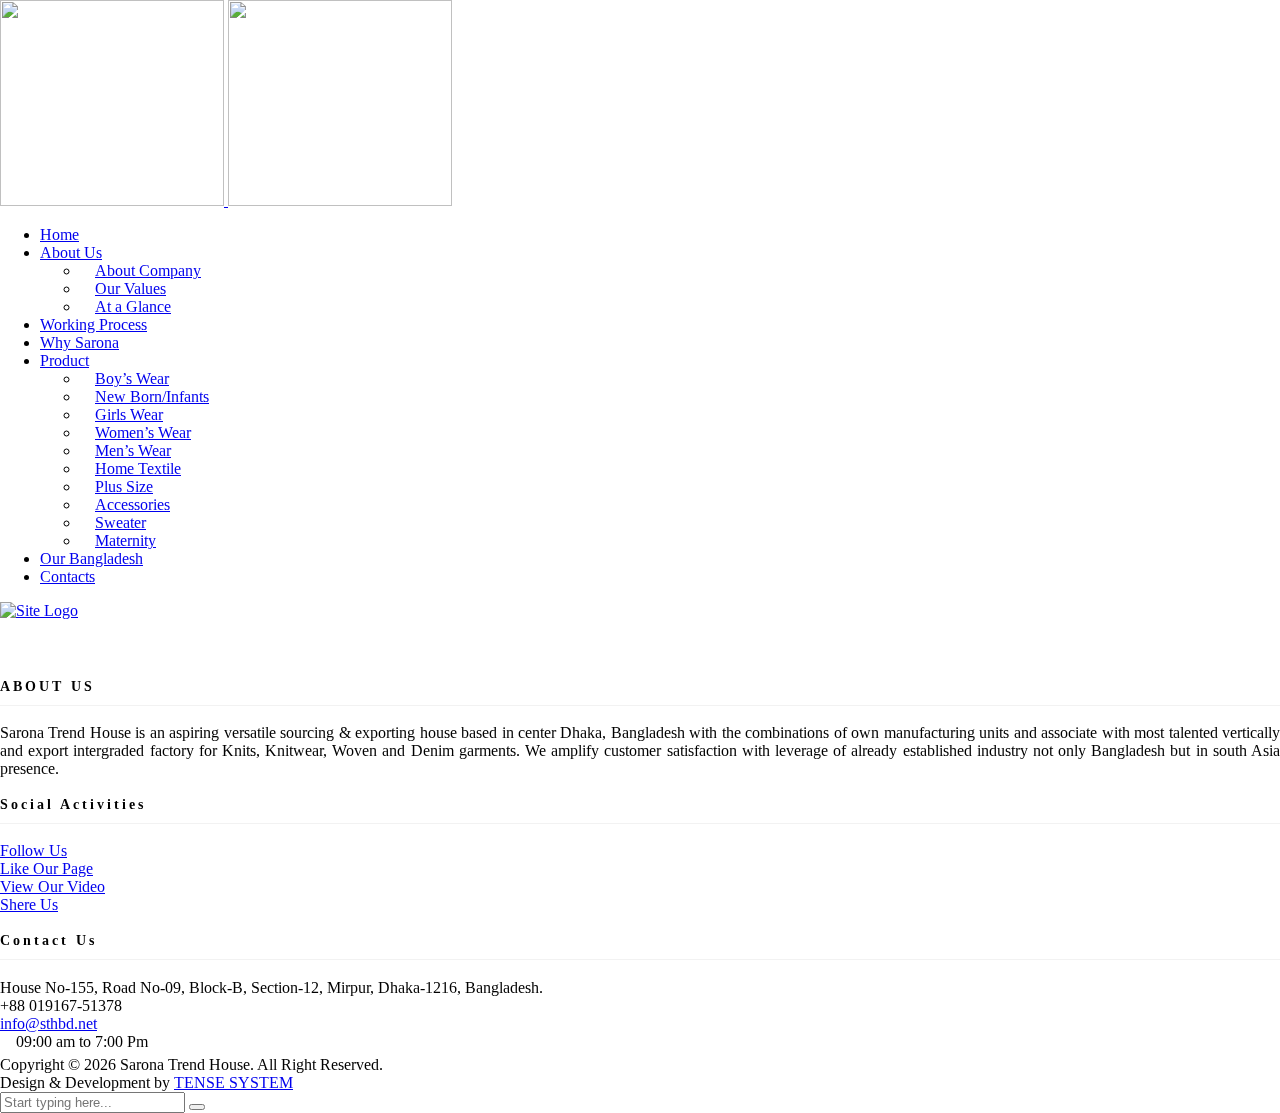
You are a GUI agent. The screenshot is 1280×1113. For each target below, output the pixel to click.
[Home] (39, 610)
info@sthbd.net (48, 1023)
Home (59, 234)
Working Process (93, 324)
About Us (71, 252)
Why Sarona (79, 342)
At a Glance (133, 306)
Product (64, 360)
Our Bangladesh (91, 558)
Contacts (67, 576)
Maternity (125, 540)
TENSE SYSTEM (233, 1082)
